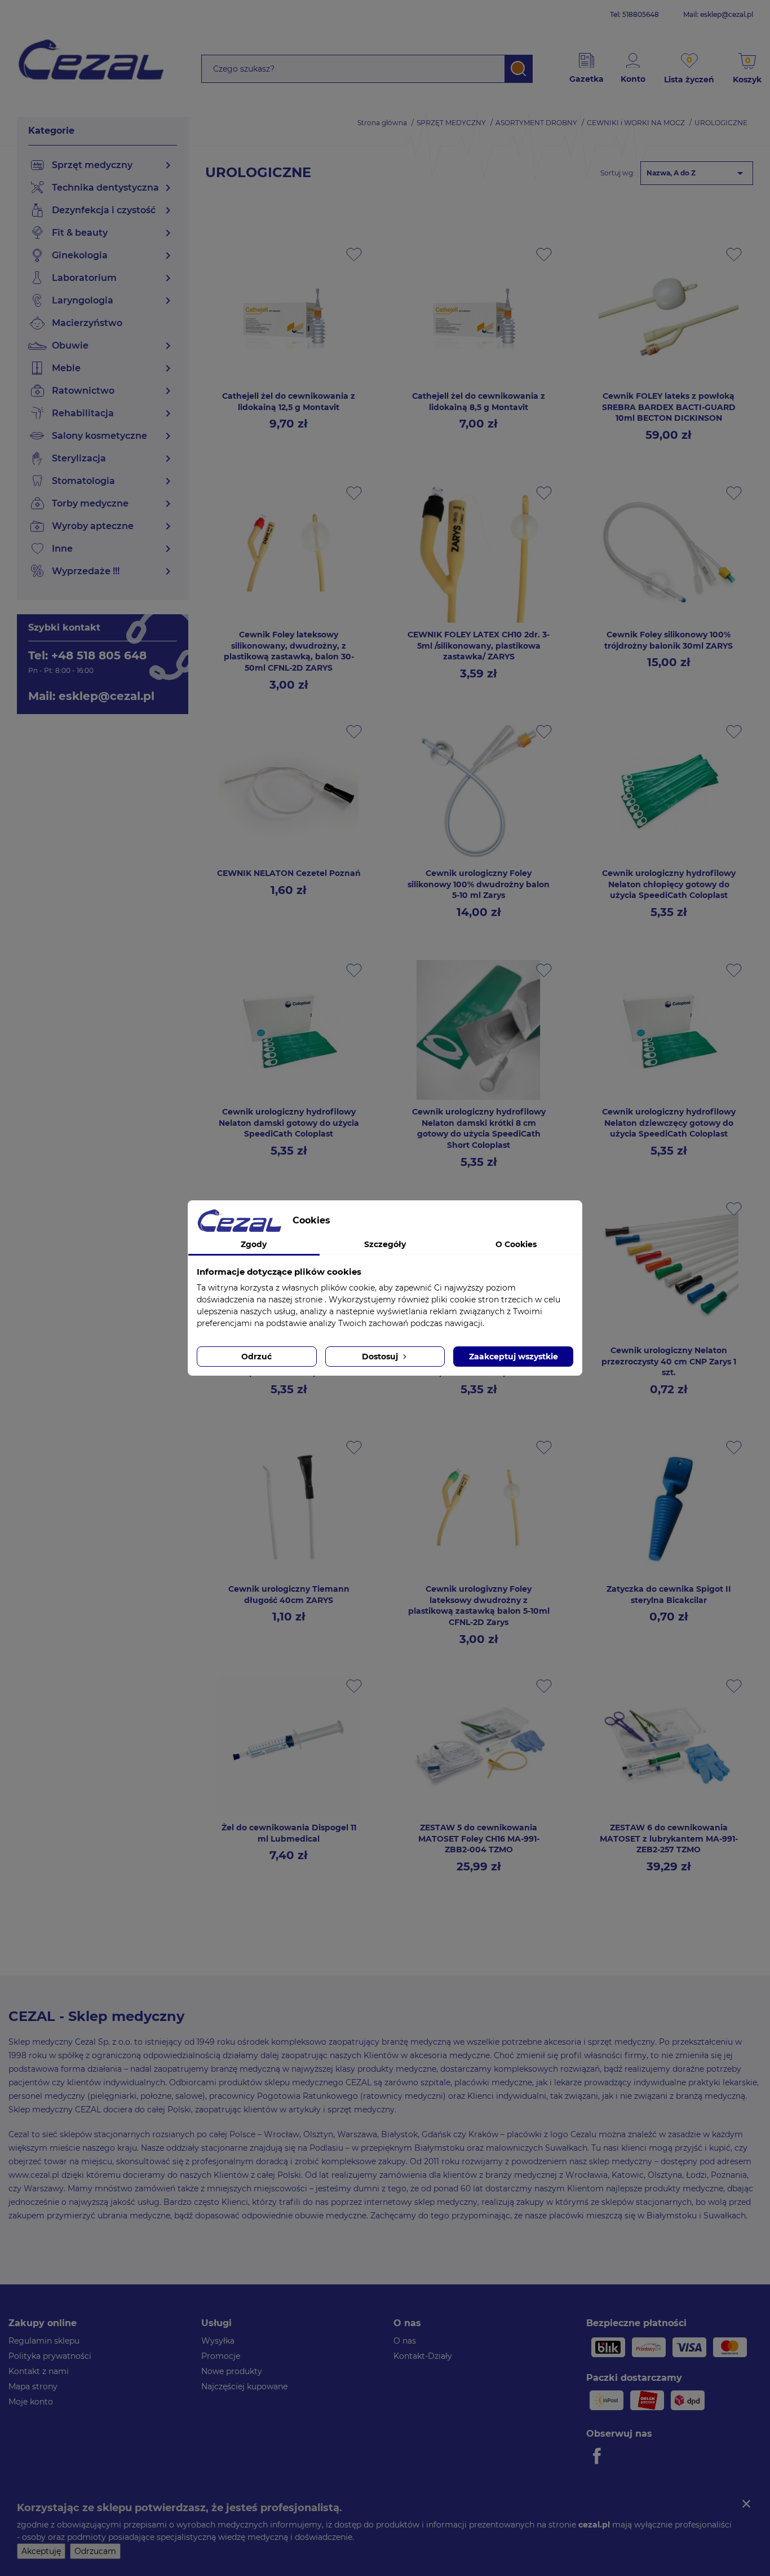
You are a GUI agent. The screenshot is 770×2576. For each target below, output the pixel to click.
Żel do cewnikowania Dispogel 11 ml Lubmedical (289, 1833)
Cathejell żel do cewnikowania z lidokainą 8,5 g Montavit (479, 402)
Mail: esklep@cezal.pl (718, 14)
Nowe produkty (232, 2371)
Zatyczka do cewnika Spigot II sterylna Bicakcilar (669, 1595)
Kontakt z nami (39, 2371)
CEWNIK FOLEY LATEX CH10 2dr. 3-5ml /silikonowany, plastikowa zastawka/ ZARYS (479, 646)
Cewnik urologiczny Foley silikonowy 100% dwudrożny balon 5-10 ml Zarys (479, 884)
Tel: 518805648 (634, 14)
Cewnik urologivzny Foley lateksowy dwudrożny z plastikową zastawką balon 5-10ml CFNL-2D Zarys (479, 1606)
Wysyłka (218, 2341)
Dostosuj (381, 1357)
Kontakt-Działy (423, 2356)
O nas (405, 2341)
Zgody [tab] (254, 1244)
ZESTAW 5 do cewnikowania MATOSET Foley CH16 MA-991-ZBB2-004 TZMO (479, 1839)
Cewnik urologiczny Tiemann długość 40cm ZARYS (289, 1595)
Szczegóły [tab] (385, 1244)
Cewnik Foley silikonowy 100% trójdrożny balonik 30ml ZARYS (669, 640)
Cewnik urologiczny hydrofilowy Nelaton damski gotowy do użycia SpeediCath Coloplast (289, 1123)
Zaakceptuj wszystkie (514, 1357)
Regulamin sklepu (44, 2341)
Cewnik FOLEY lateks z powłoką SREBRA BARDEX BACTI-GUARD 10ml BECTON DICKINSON (669, 407)
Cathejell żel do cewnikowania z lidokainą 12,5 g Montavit (289, 402)
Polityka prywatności (50, 2356)
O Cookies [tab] (516, 1244)
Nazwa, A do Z (697, 173)
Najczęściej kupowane (244, 2386)
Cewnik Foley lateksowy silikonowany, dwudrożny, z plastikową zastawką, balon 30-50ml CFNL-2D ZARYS (289, 651)
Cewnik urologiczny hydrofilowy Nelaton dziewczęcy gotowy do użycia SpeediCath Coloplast (669, 1123)
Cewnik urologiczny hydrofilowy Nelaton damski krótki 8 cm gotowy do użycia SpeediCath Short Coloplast (479, 1128)
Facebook (599, 2456)
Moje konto (31, 2402)
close (746, 2504)
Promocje (221, 2356)
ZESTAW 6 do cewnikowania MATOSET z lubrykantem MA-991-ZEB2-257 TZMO (669, 1839)
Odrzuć (256, 1357)
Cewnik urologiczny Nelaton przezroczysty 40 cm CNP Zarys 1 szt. (669, 1362)
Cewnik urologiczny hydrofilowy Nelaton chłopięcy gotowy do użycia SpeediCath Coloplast (669, 884)
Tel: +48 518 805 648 (87, 655)
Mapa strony (33, 2386)
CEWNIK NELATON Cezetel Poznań (289, 873)
